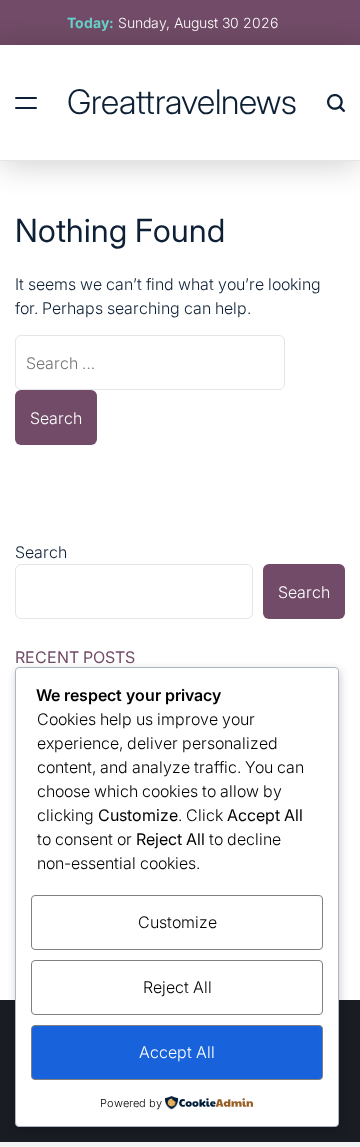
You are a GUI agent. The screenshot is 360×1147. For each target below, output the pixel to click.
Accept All (177, 1052)
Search (41, 552)
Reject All (177, 987)
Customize (177, 922)
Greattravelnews (182, 102)
